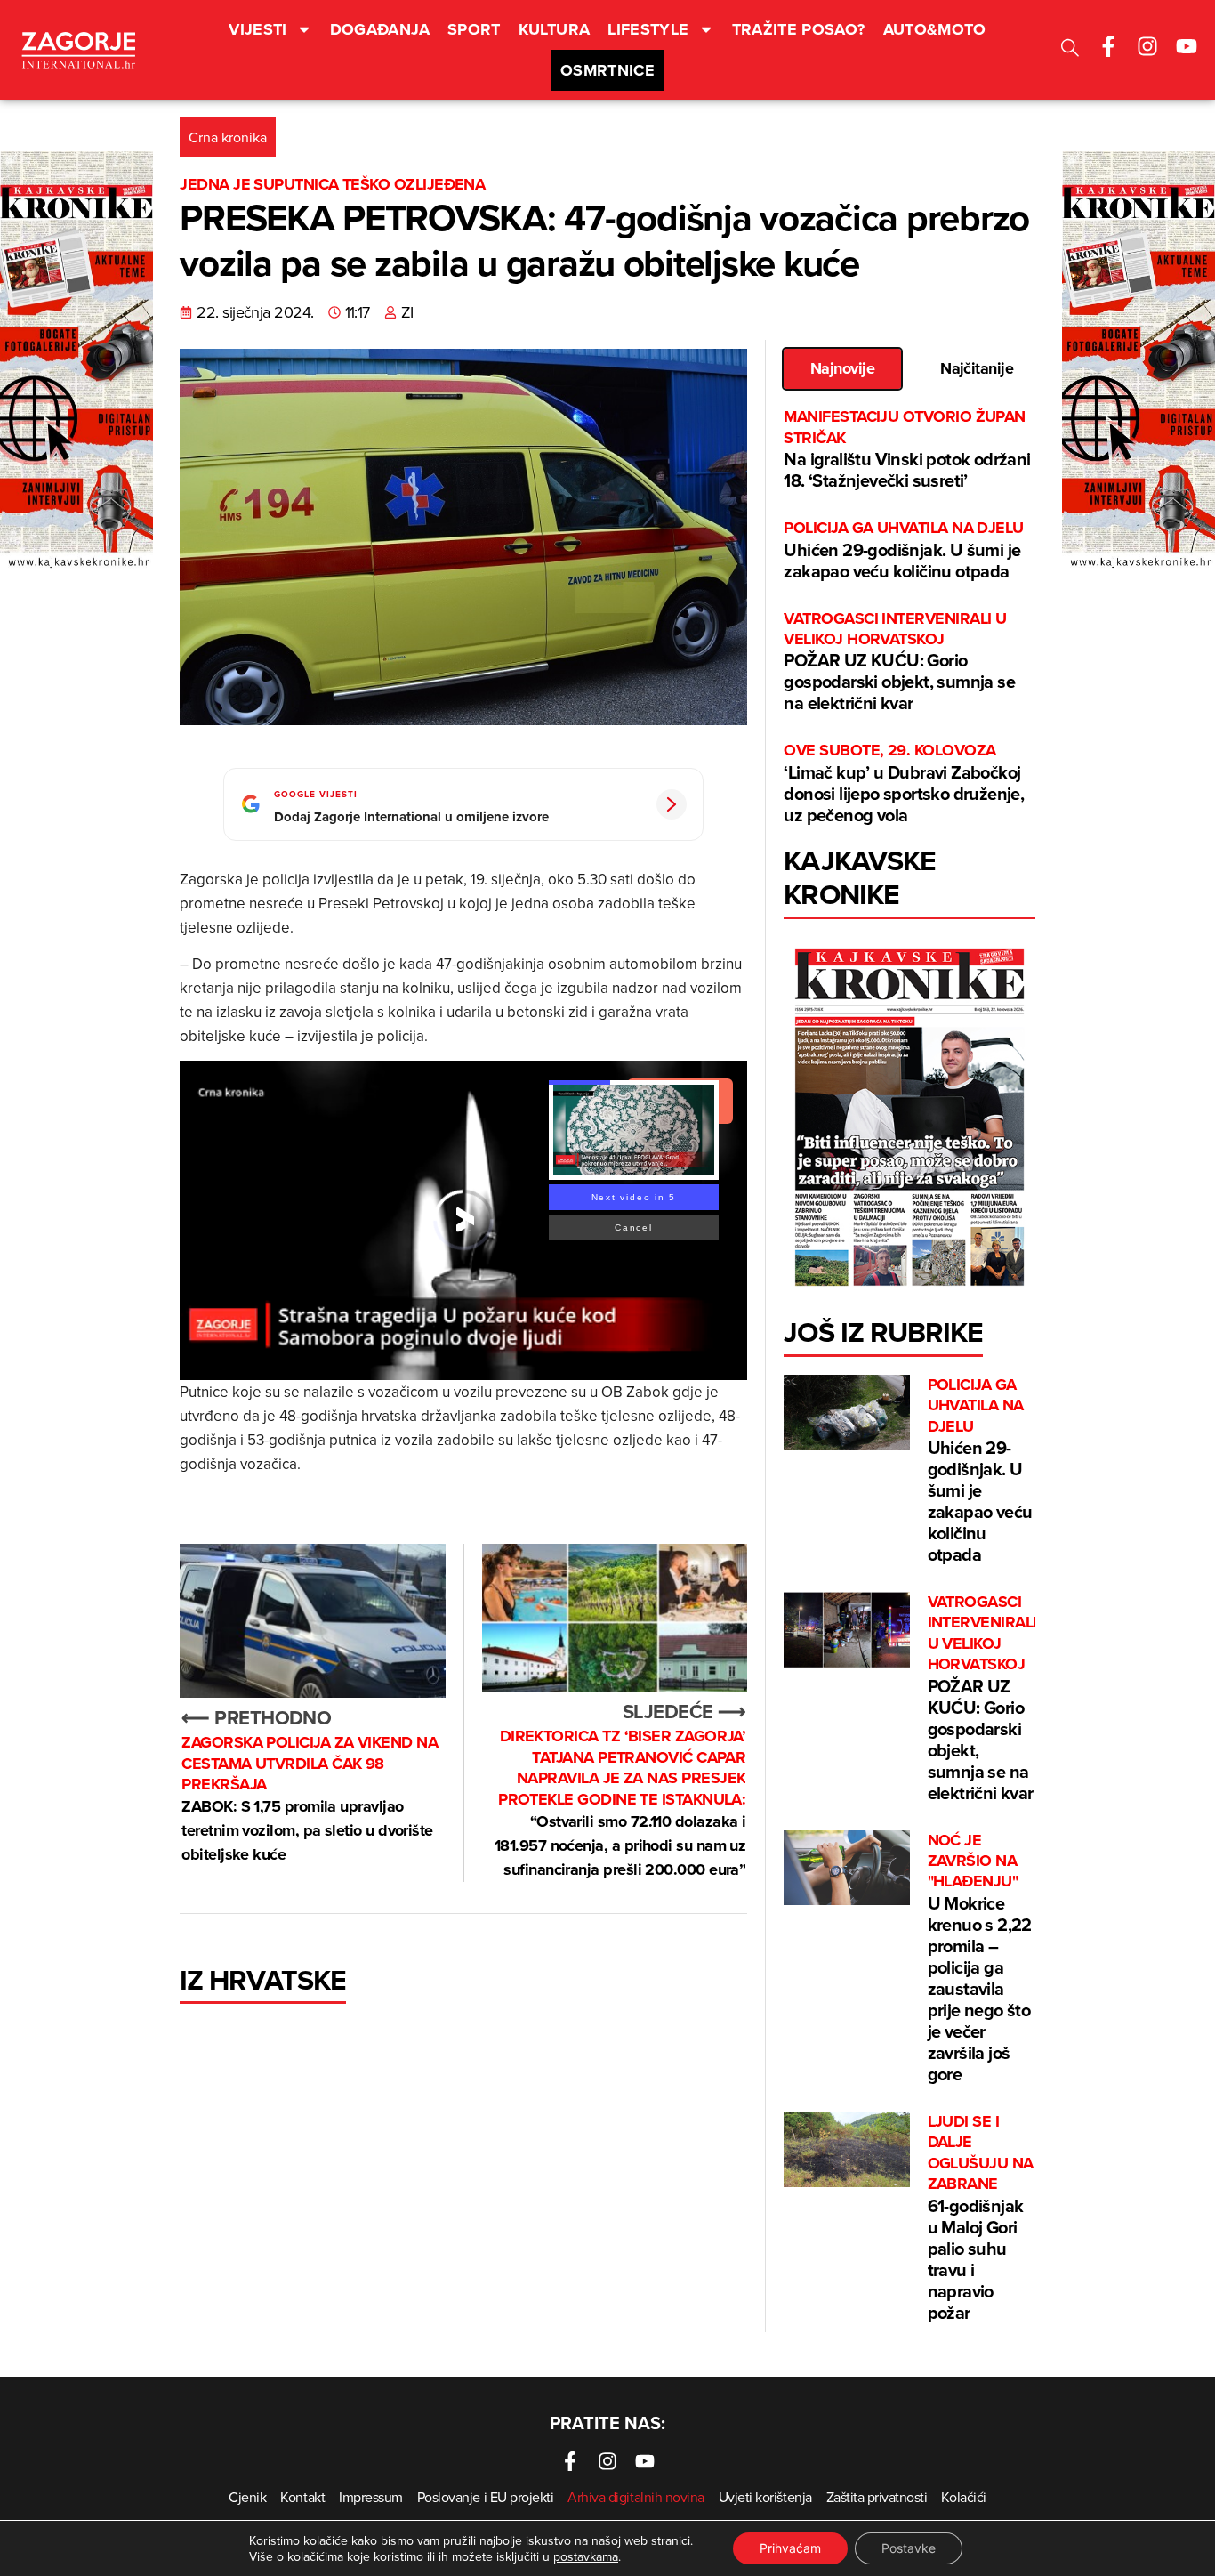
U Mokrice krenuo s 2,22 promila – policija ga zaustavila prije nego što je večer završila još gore (980, 1958)
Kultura (555, 29)
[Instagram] (1147, 46)
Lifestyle (648, 29)
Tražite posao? (799, 29)
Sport (474, 29)
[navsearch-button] (1070, 50)
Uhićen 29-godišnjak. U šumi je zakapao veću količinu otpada (903, 550)
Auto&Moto (935, 29)
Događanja (380, 29)
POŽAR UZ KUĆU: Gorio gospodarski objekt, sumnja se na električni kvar (899, 662)
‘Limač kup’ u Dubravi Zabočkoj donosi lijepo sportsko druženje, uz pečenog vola (904, 783)
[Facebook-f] (1108, 46)
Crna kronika (228, 137)
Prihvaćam (790, 2548)
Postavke (909, 2548)
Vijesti (258, 29)
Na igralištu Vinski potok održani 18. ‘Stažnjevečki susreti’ (907, 450)
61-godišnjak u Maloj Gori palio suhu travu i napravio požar (981, 2218)
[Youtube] (1187, 46)
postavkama (586, 2556)
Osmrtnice (607, 70)
